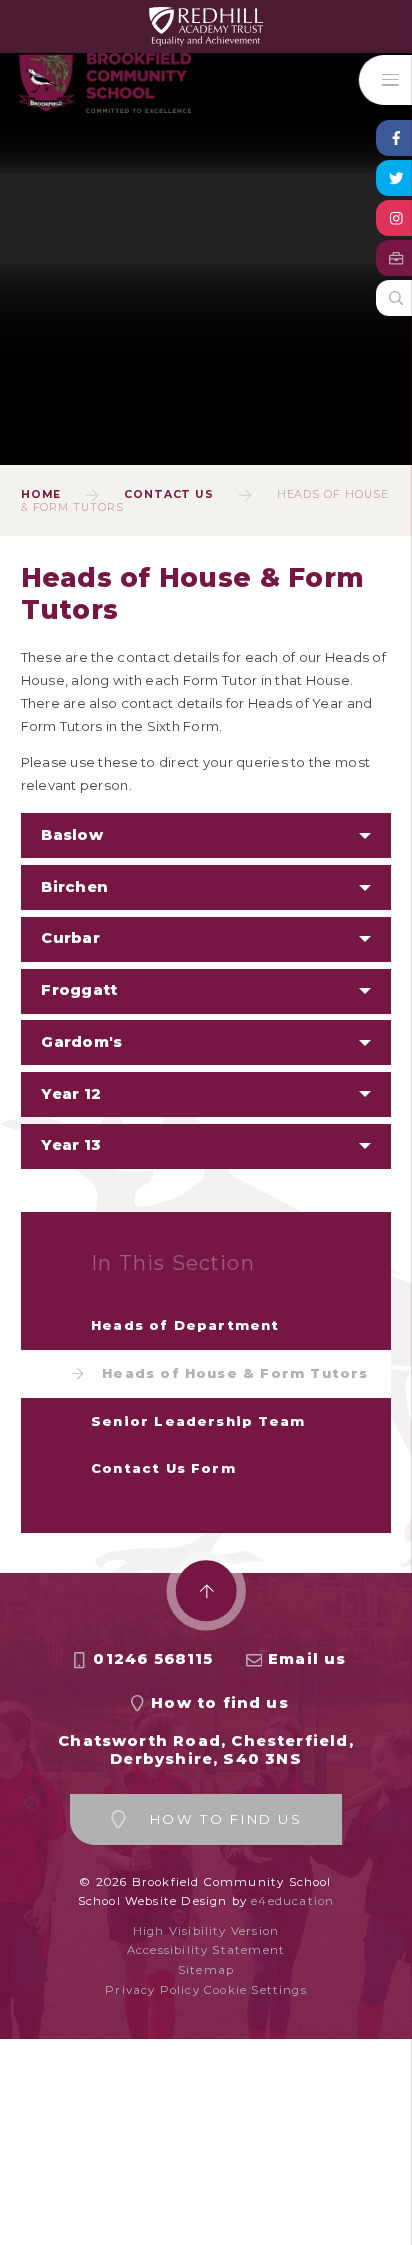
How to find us (220, 1703)
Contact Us (169, 494)
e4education (292, 1901)
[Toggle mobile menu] (385, 80)
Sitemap (206, 1970)
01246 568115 (153, 1659)
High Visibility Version (206, 1931)
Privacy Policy (152, 1990)
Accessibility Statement (206, 1950)
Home (41, 494)
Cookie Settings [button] (255, 1990)
